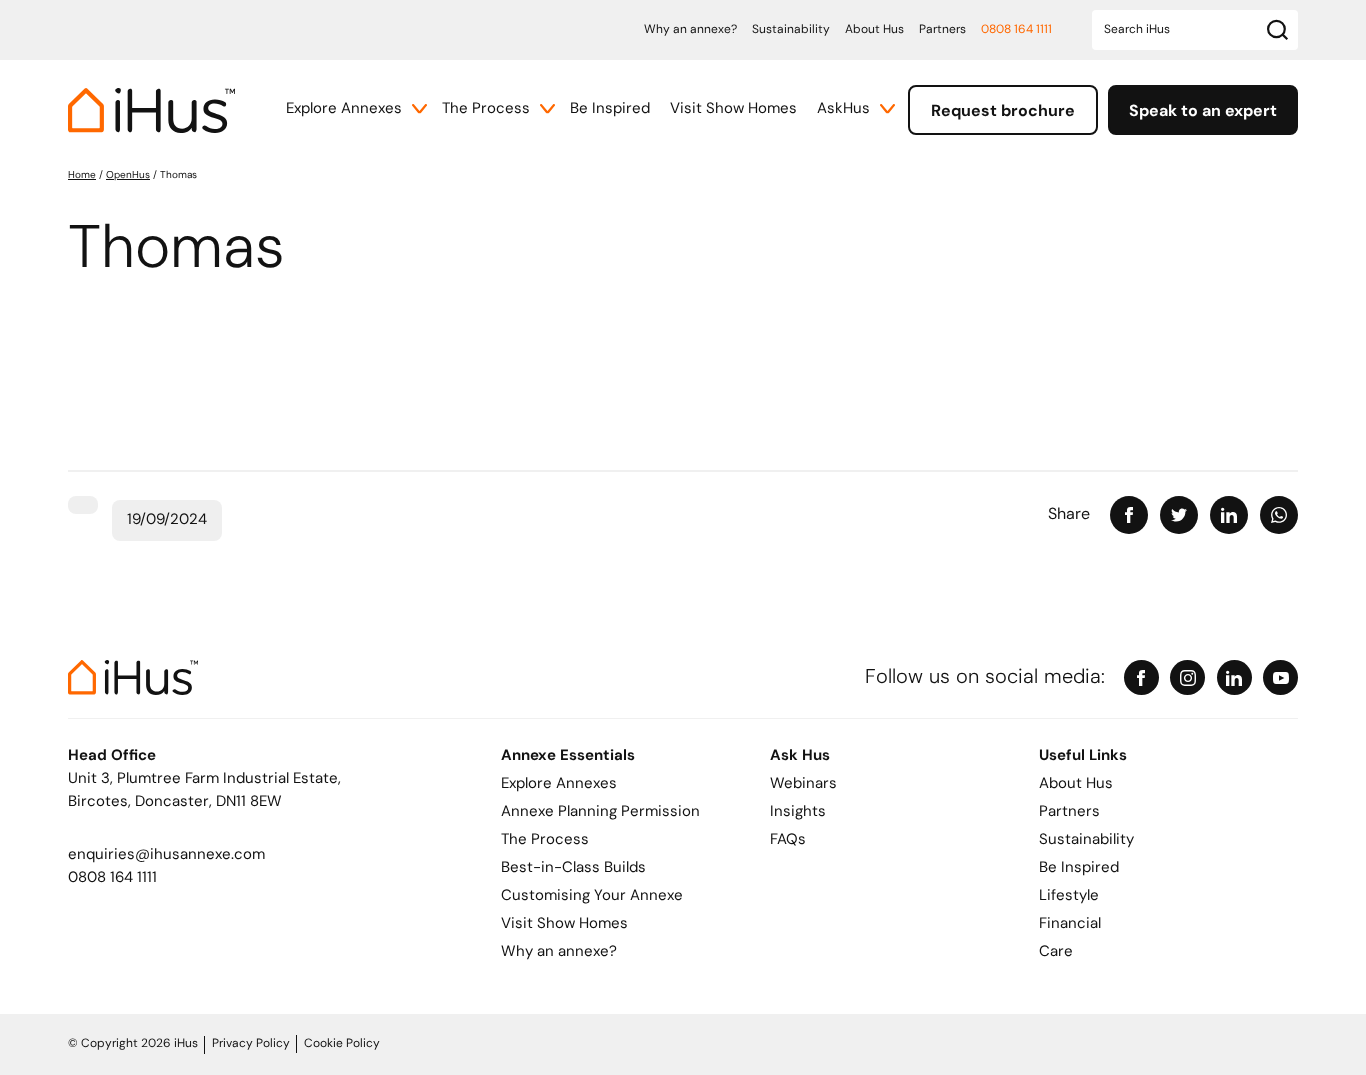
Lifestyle (1069, 896)
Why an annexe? (690, 30)
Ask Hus (800, 756)
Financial (1070, 924)
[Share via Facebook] (1129, 515)
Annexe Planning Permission (600, 812)
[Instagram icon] (1187, 677)
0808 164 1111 (1016, 30)
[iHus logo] (151, 110)
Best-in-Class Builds (573, 868)
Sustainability (791, 30)
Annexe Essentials (568, 756)
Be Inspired (610, 109)
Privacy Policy (251, 1044)
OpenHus (128, 175)
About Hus (874, 30)
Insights (798, 812)
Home (82, 175)
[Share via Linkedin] (1229, 515)
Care (1056, 952)
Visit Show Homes (733, 109)
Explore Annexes (344, 109)
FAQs (788, 840)
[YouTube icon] (1280, 677)
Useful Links (1083, 756)
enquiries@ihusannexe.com (166, 855)
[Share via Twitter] (1179, 515)
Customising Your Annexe (592, 896)
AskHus (843, 109)
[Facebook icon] (1141, 677)
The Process (486, 109)
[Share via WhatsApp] (1279, 515)
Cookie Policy (342, 1044)
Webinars (803, 784)
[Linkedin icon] (1234, 677)
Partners (942, 30)
